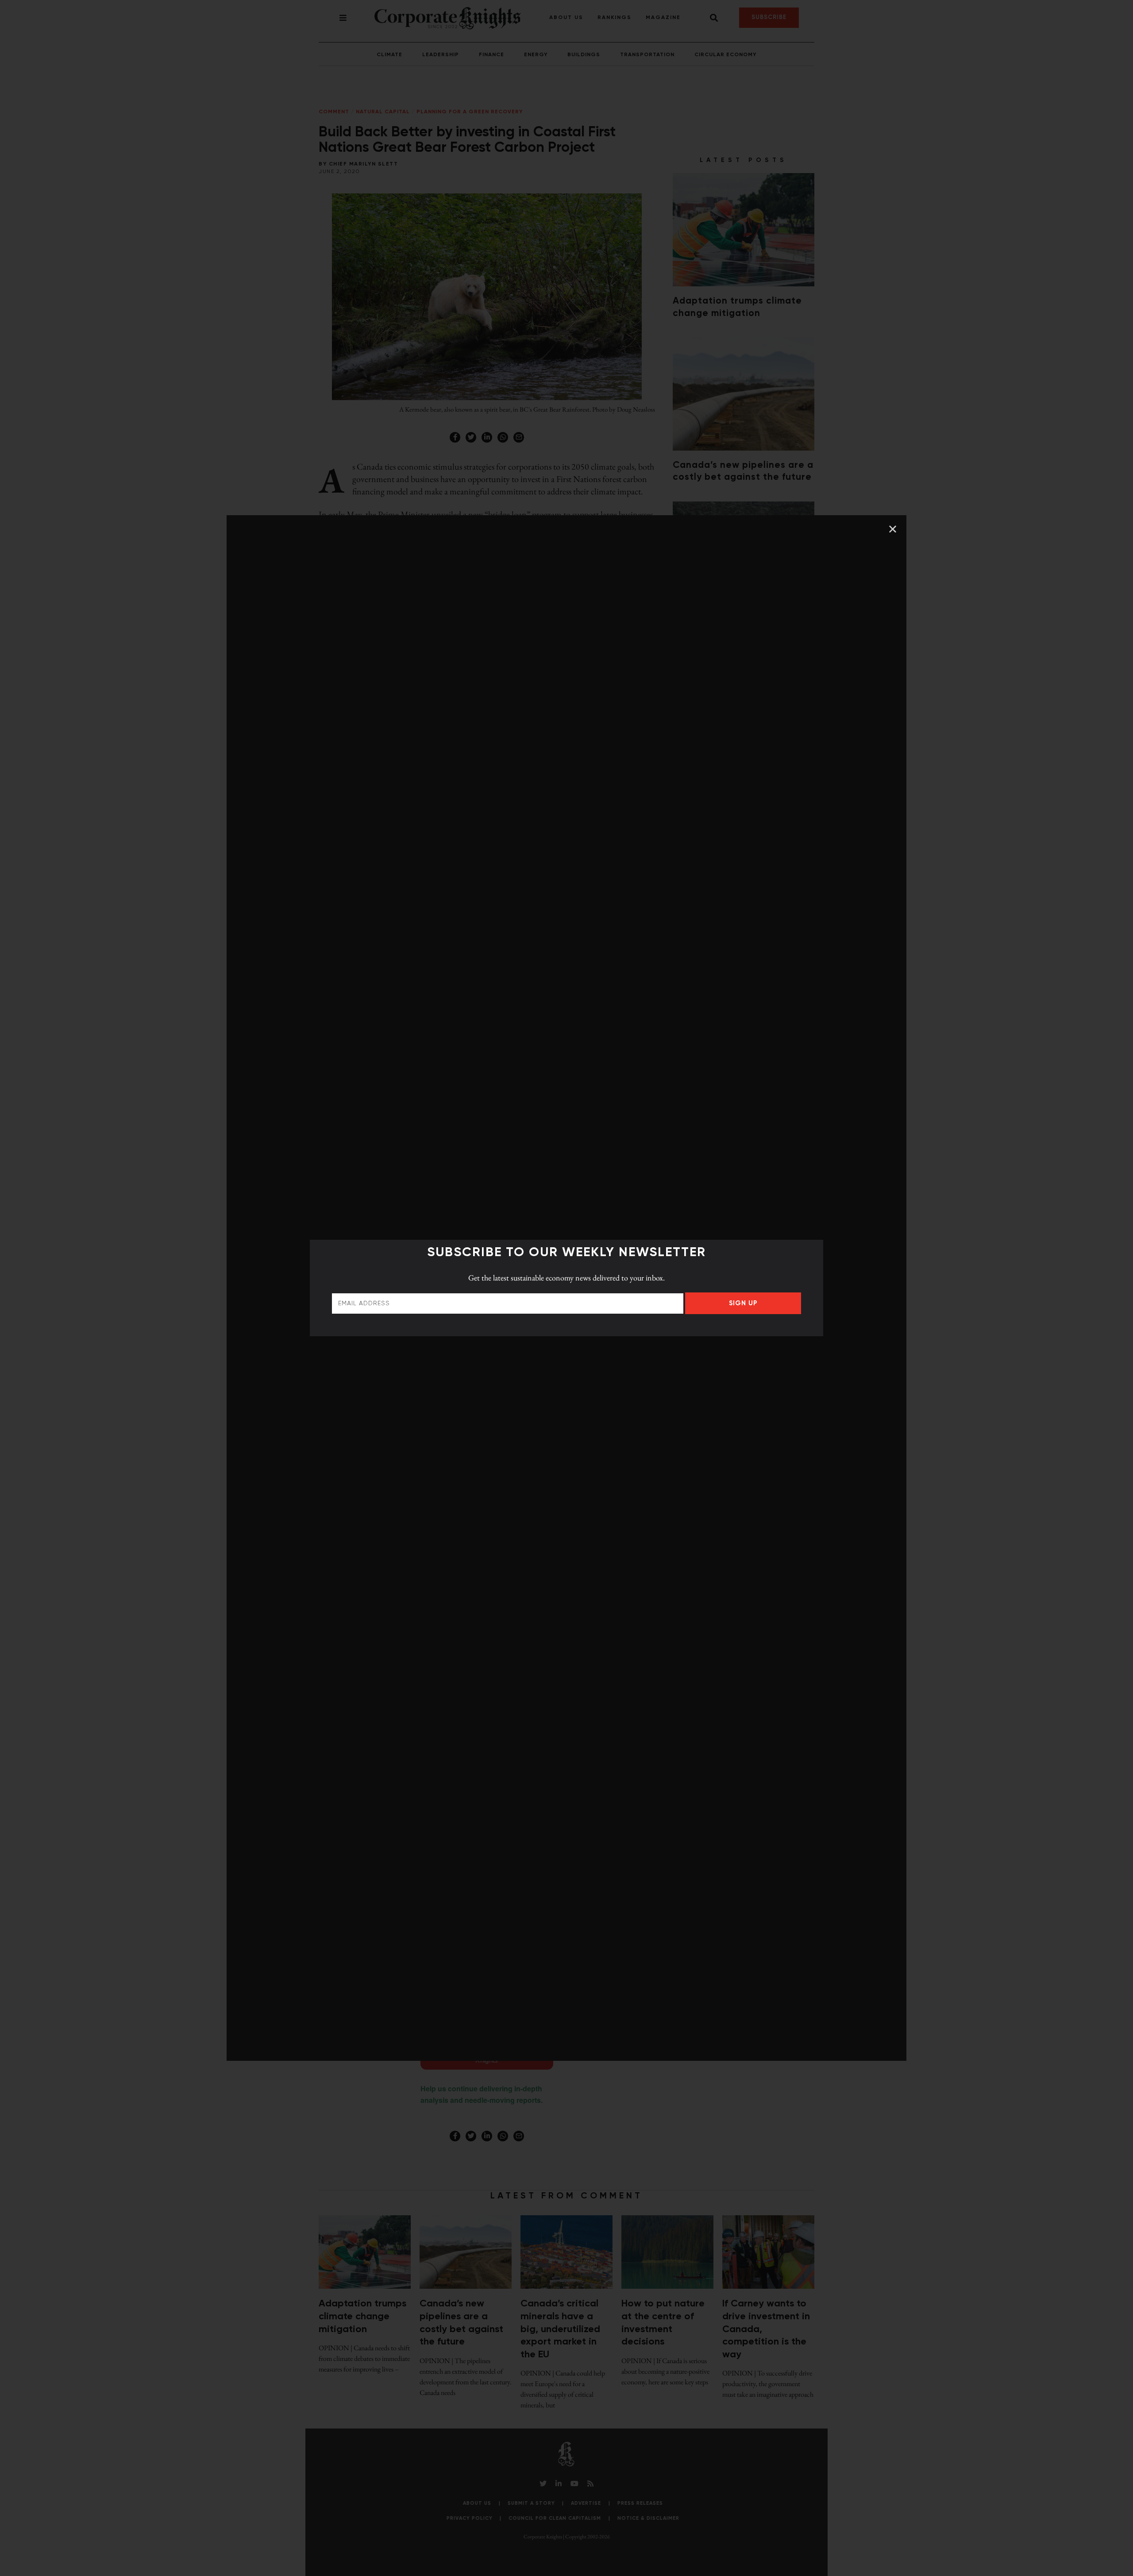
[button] (893, 529)
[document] (566, 1288)
